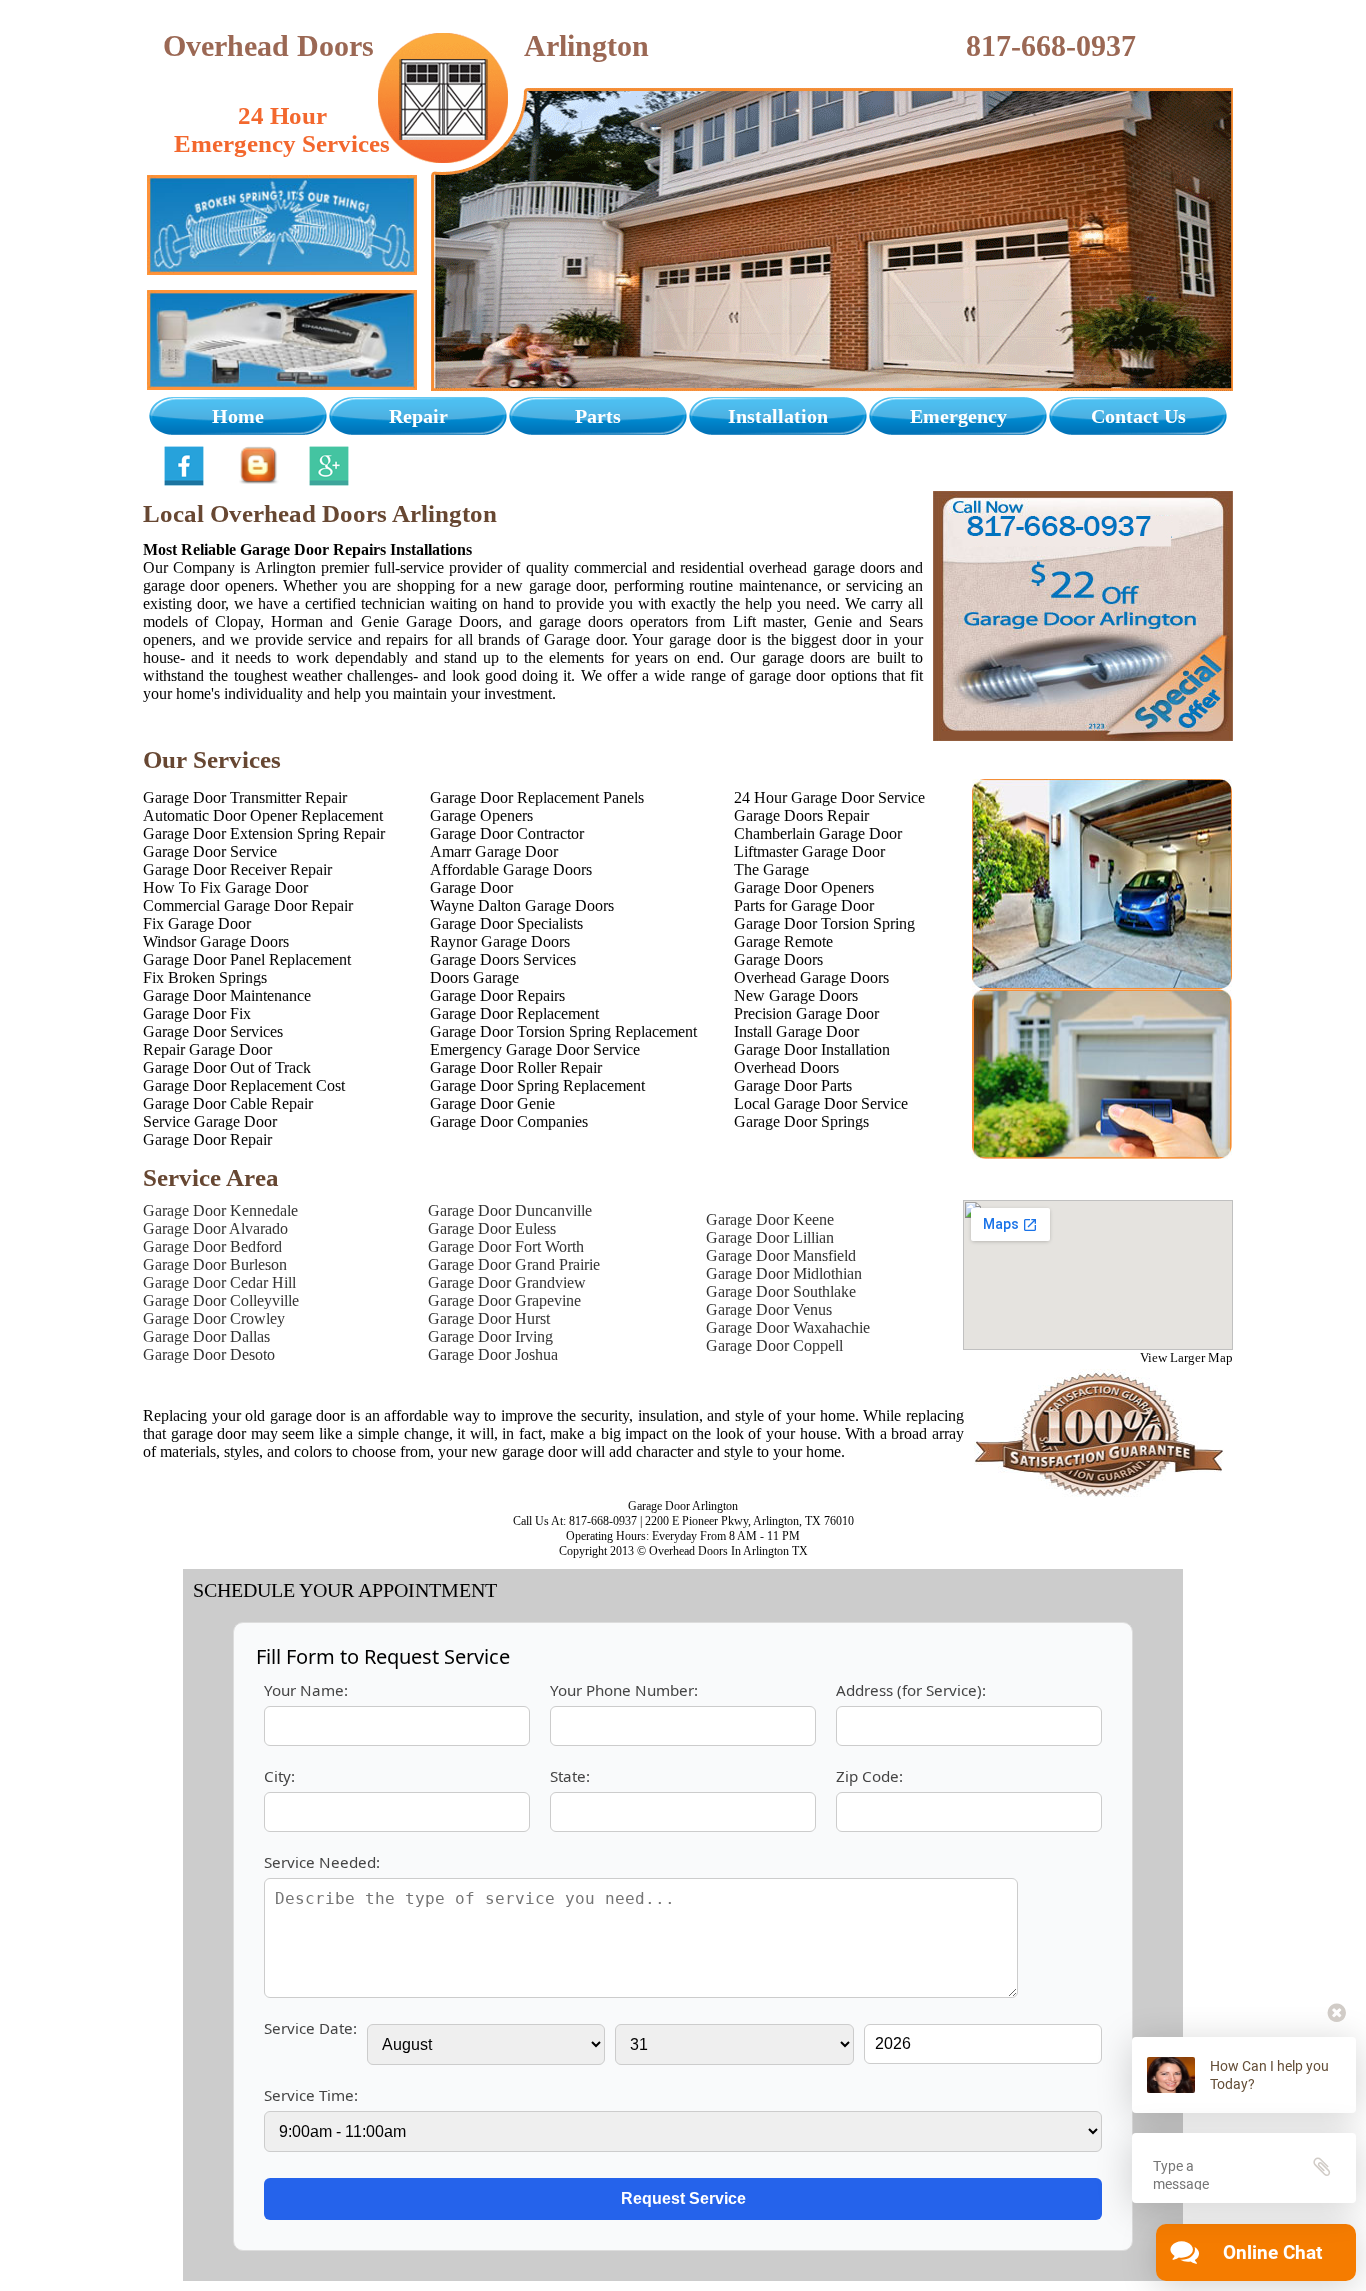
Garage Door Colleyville (221, 1300)
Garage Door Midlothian (784, 1273)
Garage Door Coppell (774, 1345)
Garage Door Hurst (489, 1318)
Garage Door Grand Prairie (514, 1264)
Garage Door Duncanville (510, 1210)
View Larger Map (1186, 1357)
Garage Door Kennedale (220, 1210)
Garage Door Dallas (206, 1336)
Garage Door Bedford (212, 1246)
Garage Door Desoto (209, 1354)
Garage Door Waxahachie (788, 1327)
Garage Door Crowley (214, 1318)
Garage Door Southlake (781, 1291)
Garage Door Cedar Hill (219, 1282)
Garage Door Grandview (507, 1282)
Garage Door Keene (770, 1219)
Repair (418, 416)
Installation (778, 416)
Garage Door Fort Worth (506, 1246)
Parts (598, 416)
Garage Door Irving (490, 1336)
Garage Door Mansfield (781, 1255)
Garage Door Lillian (770, 1237)
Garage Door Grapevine (504, 1300)
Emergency (958, 416)
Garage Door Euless (492, 1228)
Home (238, 416)
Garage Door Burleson (215, 1264)
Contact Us (1138, 416)
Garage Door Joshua (493, 1354)
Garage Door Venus (769, 1309)
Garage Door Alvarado (215, 1228)
